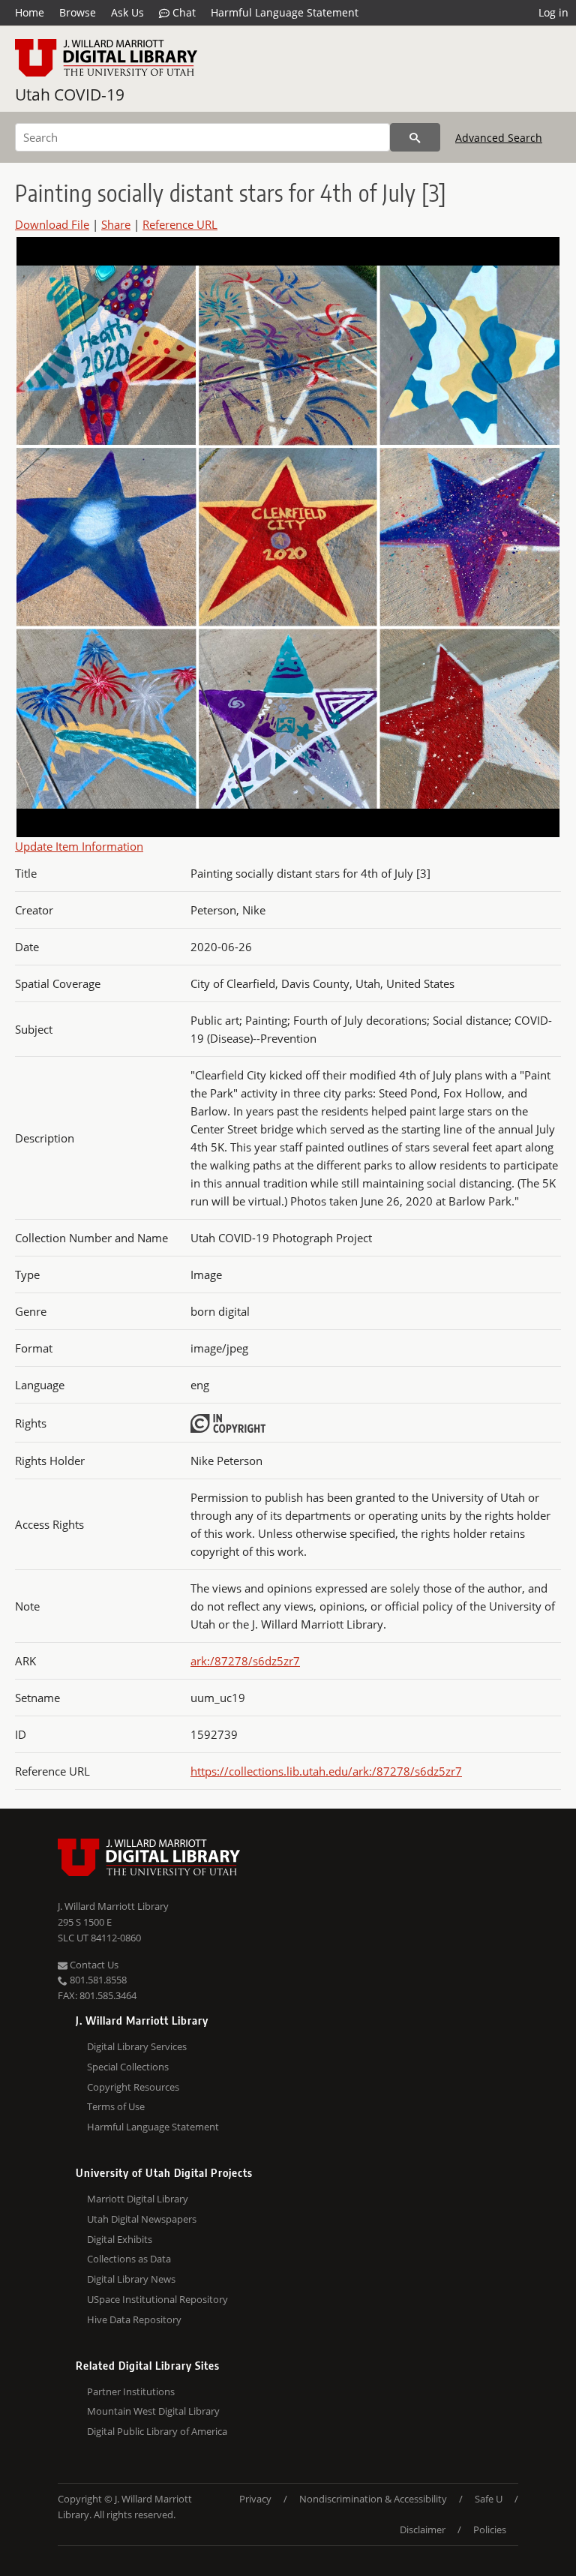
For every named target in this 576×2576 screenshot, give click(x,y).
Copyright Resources (133, 2087)
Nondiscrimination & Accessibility (373, 2499)
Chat (183, 12)
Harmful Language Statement (285, 12)
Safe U (489, 2499)
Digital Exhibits (120, 2239)
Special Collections (128, 2067)
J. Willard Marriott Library (113, 1906)
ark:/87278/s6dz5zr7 (245, 1661)
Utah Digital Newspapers (142, 2219)
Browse (78, 12)
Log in (553, 12)
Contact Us (93, 1965)
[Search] (415, 137)
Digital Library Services (137, 2046)
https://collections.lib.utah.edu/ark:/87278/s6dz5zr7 (326, 1771)
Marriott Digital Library (138, 2199)
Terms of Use (116, 2106)
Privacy (255, 2499)
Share (116, 224)
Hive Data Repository (134, 2319)
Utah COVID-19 (70, 95)
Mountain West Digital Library (153, 2411)
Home (30, 12)
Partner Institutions (131, 2391)
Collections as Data (129, 2259)
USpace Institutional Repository (157, 2299)
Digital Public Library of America (157, 2431)
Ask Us (127, 12)
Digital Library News (131, 2279)
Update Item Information (79, 846)
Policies (490, 2529)
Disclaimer (423, 2529)
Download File (52, 224)
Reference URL (180, 224)
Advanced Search (499, 138)
